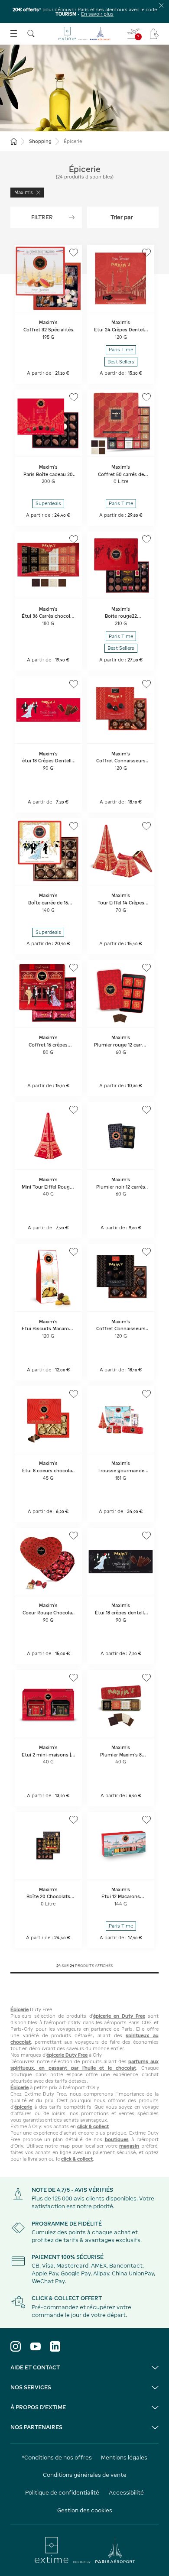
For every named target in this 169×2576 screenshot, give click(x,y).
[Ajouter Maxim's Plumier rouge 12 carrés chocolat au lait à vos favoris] (146, 968)
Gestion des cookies (85, 2510)
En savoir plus (97, 14)
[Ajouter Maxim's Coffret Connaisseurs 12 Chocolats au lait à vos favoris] (146, 684)
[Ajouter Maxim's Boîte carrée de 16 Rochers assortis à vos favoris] (74, 826)
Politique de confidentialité (62, 2493)
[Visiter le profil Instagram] (16, 2346)
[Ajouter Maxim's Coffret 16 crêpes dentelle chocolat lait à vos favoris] (74, 968)
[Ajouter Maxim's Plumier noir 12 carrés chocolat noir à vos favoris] (146, 1110)
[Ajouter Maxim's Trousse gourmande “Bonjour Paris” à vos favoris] (146, 1394)
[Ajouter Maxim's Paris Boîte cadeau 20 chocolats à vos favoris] (74, 397)
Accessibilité (126, 2493)
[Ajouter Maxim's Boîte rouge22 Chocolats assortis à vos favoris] (146, 539)
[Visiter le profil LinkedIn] (55, 2346)
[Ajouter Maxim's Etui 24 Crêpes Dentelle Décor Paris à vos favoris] (146, 253)
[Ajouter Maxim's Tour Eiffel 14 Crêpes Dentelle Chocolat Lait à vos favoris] (146, 826)
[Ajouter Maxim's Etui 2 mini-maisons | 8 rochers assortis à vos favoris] (74, 1678)
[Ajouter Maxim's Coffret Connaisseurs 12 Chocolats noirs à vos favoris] (146, 1252)
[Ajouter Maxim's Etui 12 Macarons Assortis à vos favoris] (146, 1820)
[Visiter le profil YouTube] (36, 2346)
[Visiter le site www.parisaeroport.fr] (84, 2550)
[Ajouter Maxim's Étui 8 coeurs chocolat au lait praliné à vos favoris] (74, 1394)
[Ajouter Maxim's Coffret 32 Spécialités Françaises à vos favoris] (74, 253)
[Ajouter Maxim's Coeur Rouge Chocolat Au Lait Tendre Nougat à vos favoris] (74, 1536)
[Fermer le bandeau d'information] (161, 5)
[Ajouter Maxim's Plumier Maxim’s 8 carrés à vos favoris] (146, 1678)
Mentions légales (124, 2458)
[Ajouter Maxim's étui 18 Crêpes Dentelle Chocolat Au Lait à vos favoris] (74, 684)
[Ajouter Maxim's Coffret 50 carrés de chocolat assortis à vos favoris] (146, 397)
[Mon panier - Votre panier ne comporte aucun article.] (154, 34)
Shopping (40, 141)
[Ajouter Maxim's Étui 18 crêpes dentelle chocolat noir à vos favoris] (146, 1536)
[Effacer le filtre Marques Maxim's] (38, 193)
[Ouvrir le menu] (14, 34)
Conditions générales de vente (85, 2475)
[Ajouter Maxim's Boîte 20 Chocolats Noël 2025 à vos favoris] (74, 1820)
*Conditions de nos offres (57, 2458)
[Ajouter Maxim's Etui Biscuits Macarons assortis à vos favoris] (74, 1252)
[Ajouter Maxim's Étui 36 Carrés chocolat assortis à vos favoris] (74, 539)
